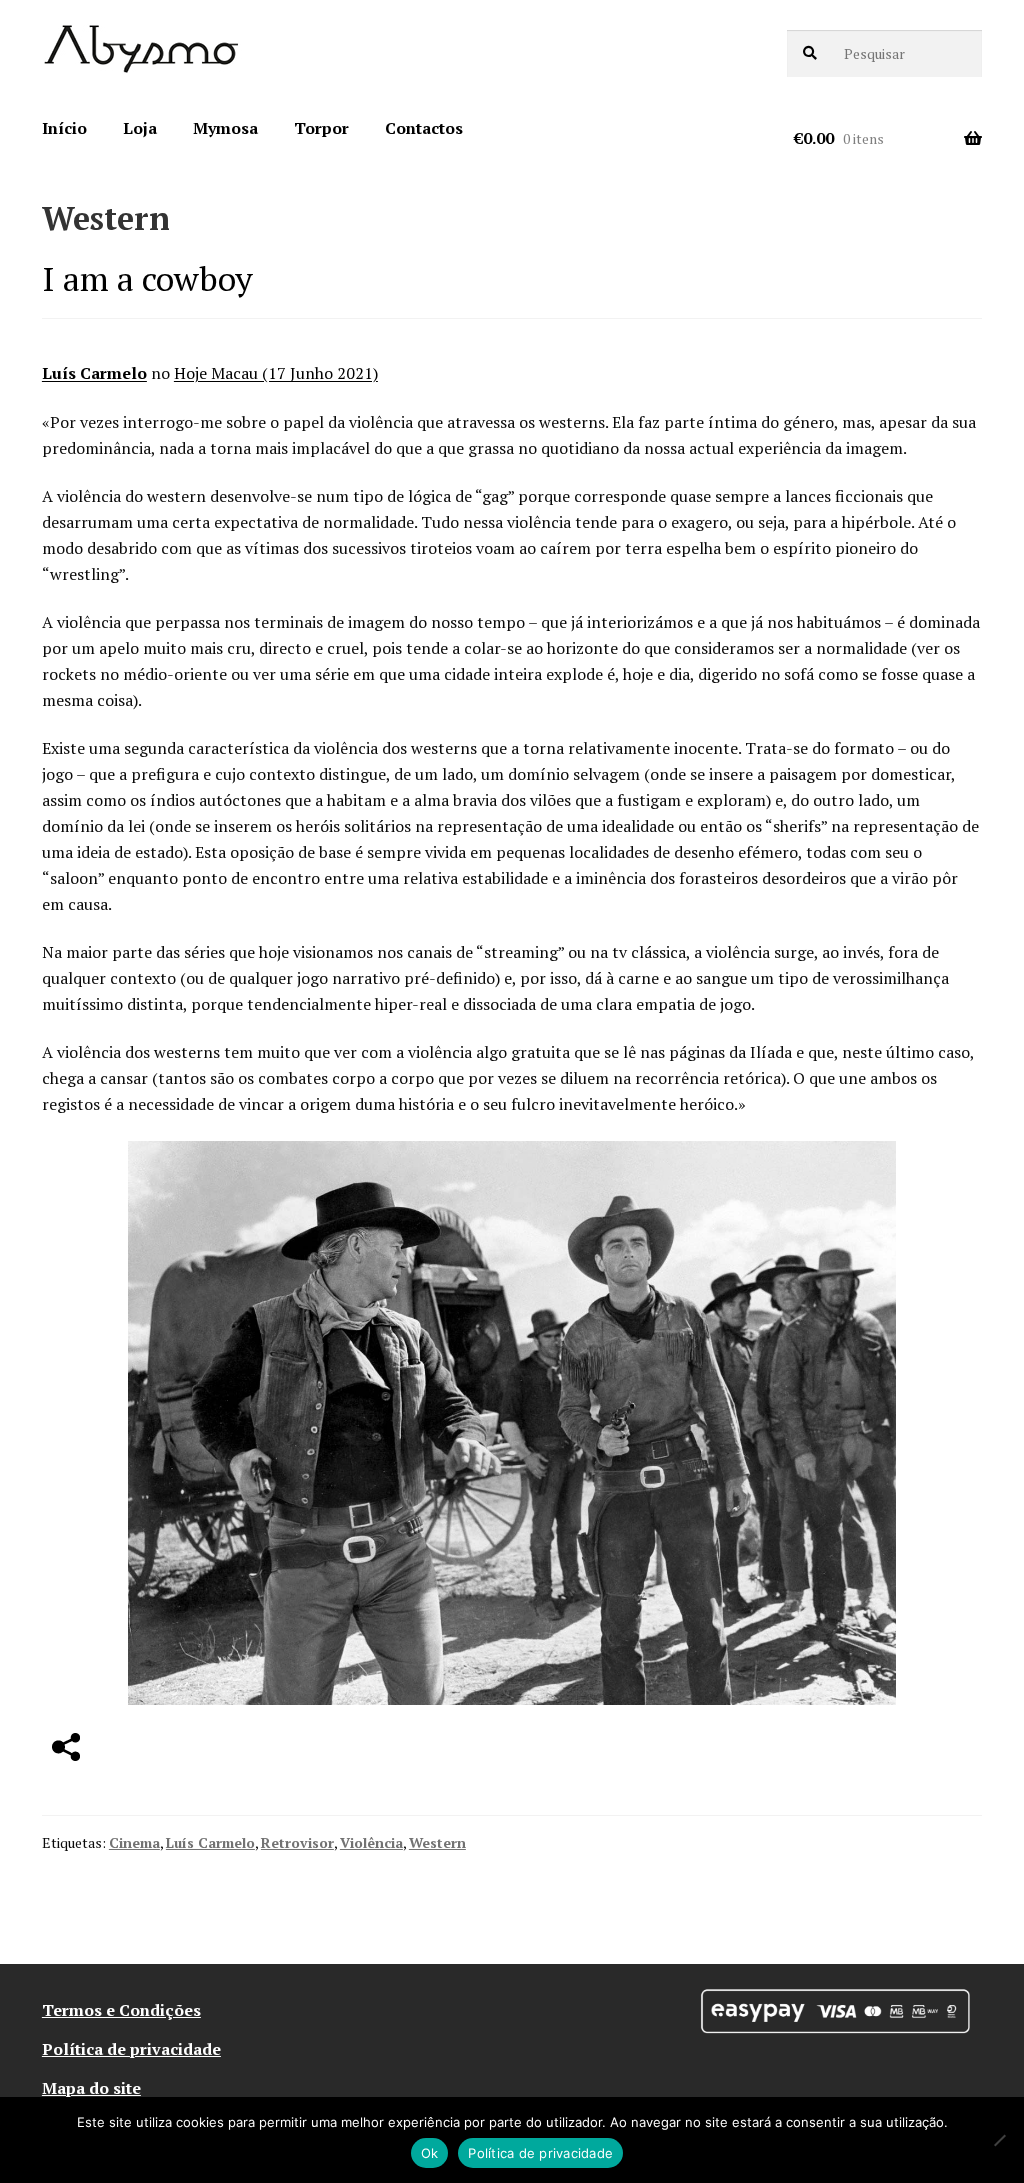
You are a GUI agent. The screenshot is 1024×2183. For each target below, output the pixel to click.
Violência (371, 1842)
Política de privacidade (131, 2049)
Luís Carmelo (94, 373)
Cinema (134, 1842)
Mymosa (225, 128)
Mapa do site (91, 2088)
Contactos (424, 128)
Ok (430, 2153)
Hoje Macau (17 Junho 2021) (276, 373)
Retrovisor (297, 1842)
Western (437, 1842)
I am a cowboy (147, 278)
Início (64, 128)
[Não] (999, 2140)
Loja (140, 128)
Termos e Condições (121, 2010)
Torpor (321, 128)
